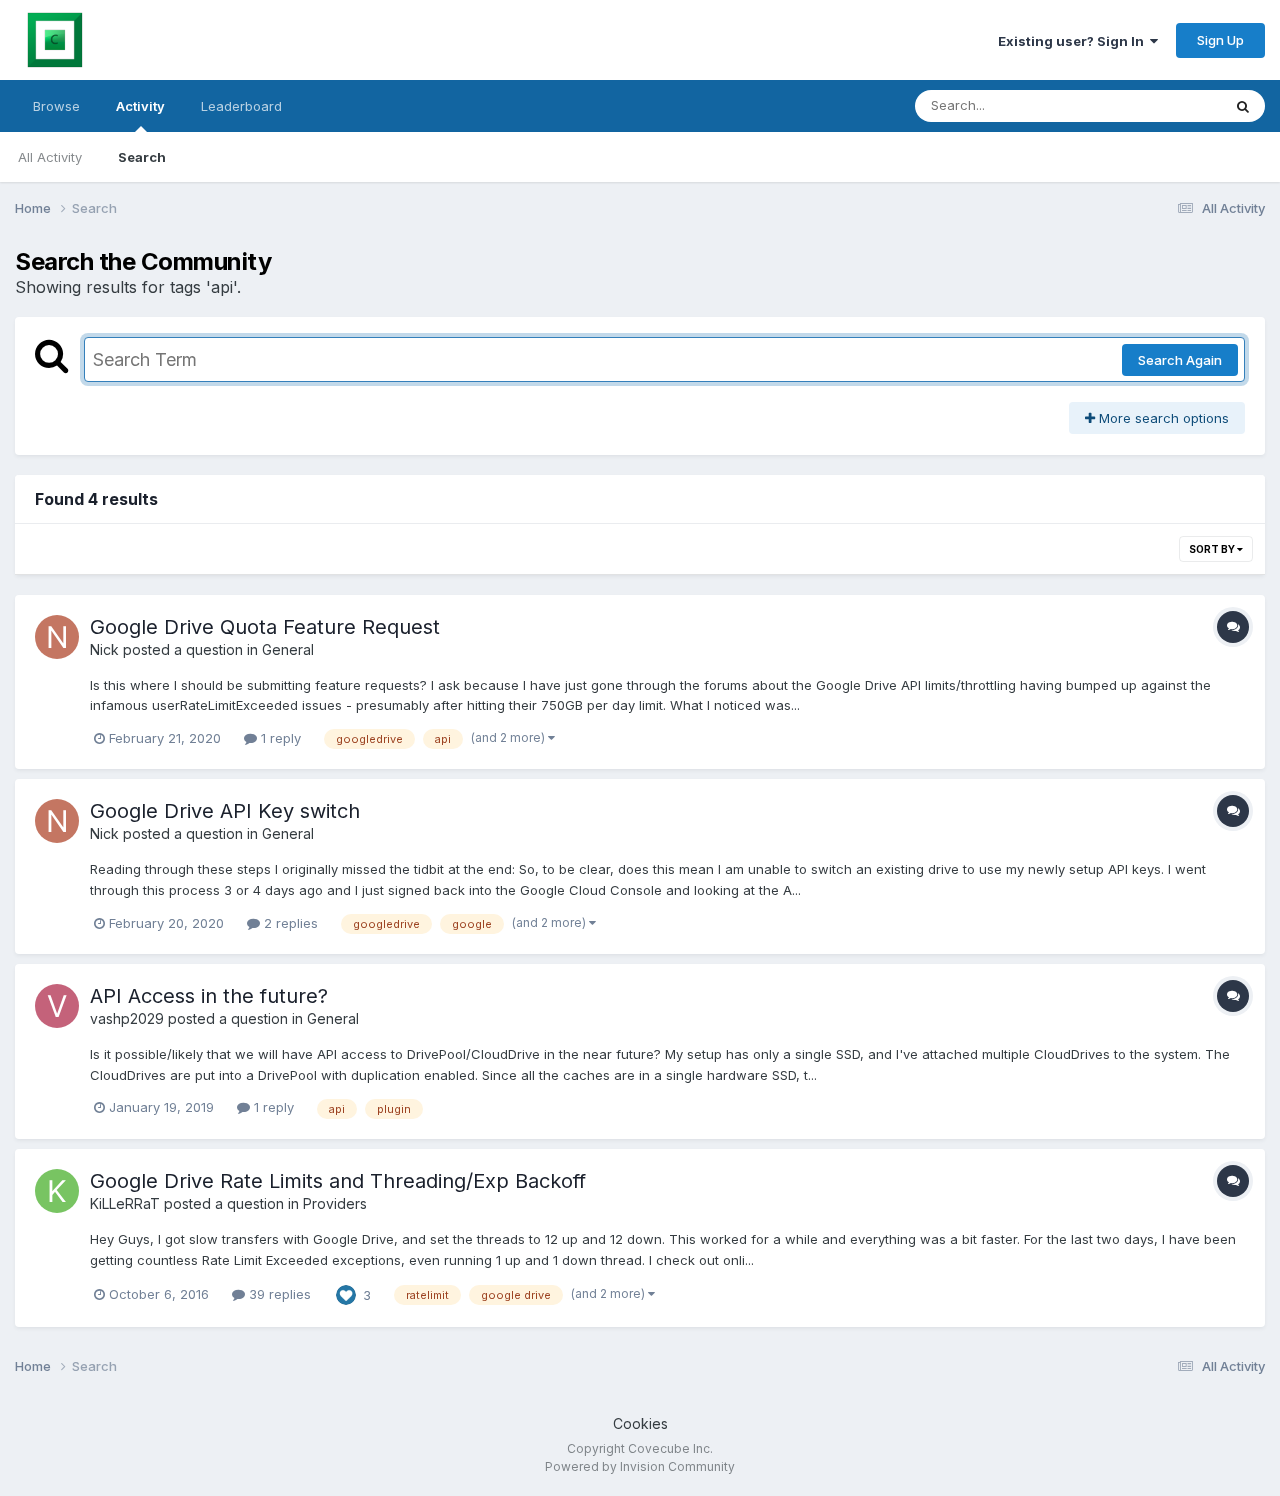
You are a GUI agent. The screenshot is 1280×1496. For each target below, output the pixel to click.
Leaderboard (241, 106)
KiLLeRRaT (125, 1203)
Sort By (1213, 549)
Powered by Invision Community (640, 1466)
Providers (335, 1203)
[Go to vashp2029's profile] (57, 1006)
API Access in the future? (209, 996)
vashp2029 (127, 1018)
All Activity (50, 157)
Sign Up (1220, 40)
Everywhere (1159, 105)
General (288, 649)
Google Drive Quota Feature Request (265, 627)
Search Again (1180, 360)
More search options (1162, 418)
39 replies (278, 1294)
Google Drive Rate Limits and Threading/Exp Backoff (338, 1181)
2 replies (289, 923)
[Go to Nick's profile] (57, 637)
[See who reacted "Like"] (346, 1293)
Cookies (640, 1423)
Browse (56, 106)
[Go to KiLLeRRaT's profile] (57, 1191)
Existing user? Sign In (1074, 41)
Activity (140, 106)
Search (142, 157)
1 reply (279, 738)
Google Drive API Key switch (225, 811)
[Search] (1243, 106)
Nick (104, 649)
